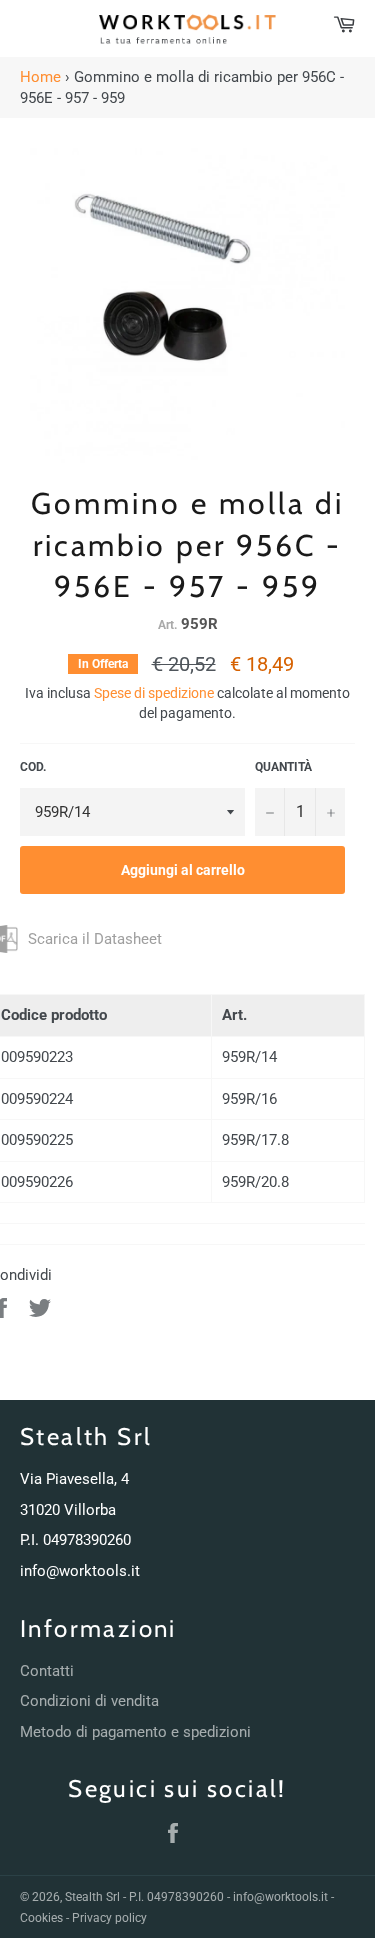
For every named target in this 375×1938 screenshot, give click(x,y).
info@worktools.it (80, 1571)
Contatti (47, 1671)
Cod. (33, 767)
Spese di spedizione (154, 693)
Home (40, 77)
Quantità (283, 767)
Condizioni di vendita (89, 1701)
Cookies (41, 1918)
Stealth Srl (92, 1897)
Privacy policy (109, 1918)
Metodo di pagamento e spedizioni (135, 1732)
